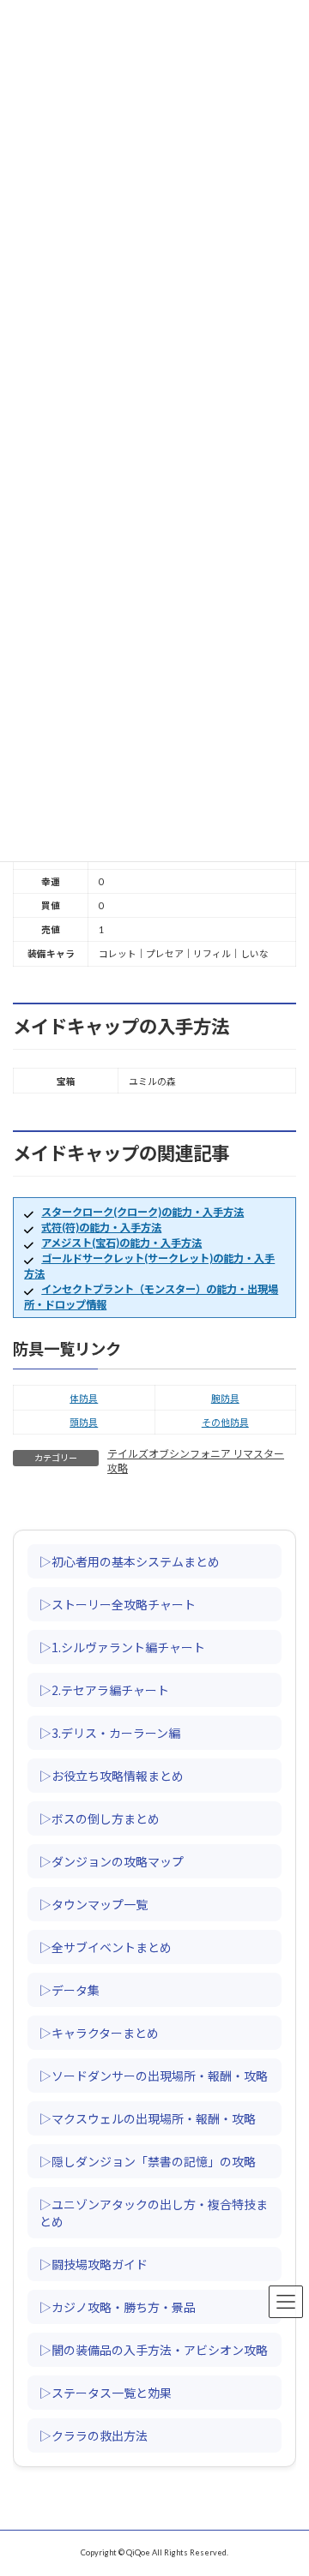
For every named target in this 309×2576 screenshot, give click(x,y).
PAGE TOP (286, 2479)
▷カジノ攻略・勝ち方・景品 (118, 2307)
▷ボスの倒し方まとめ (100, 1818)
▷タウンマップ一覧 (94, 1904)
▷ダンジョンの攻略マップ (112, 1861)
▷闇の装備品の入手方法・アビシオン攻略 (154, 2350)
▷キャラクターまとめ (99, 2033)
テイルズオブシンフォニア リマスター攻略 (196, 1461)
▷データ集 (70, 1990)
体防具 (84, 1398)
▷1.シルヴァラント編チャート (122, 1647)
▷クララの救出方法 (94, 2435)
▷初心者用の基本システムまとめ (130, 1561)
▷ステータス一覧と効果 (106, 2393)
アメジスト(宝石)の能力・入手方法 (121, 1243)
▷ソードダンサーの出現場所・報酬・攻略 (154, 2076)
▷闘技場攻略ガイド (94, 2264)
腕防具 (225, 1398)
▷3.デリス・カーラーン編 (110, 1733)
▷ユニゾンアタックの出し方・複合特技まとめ (154, 2213)
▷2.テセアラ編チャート (104, 1690)
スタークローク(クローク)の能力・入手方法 (142, 1212)
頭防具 (84, 1422)
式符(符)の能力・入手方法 (101, 1228)
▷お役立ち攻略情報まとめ (112, 1776)
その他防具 (225, 1422)
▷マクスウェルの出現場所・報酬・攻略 (148, 2118)
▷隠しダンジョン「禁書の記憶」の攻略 (148, 2161)
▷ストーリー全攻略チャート (118, 1604)
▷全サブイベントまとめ (106, 1947)
